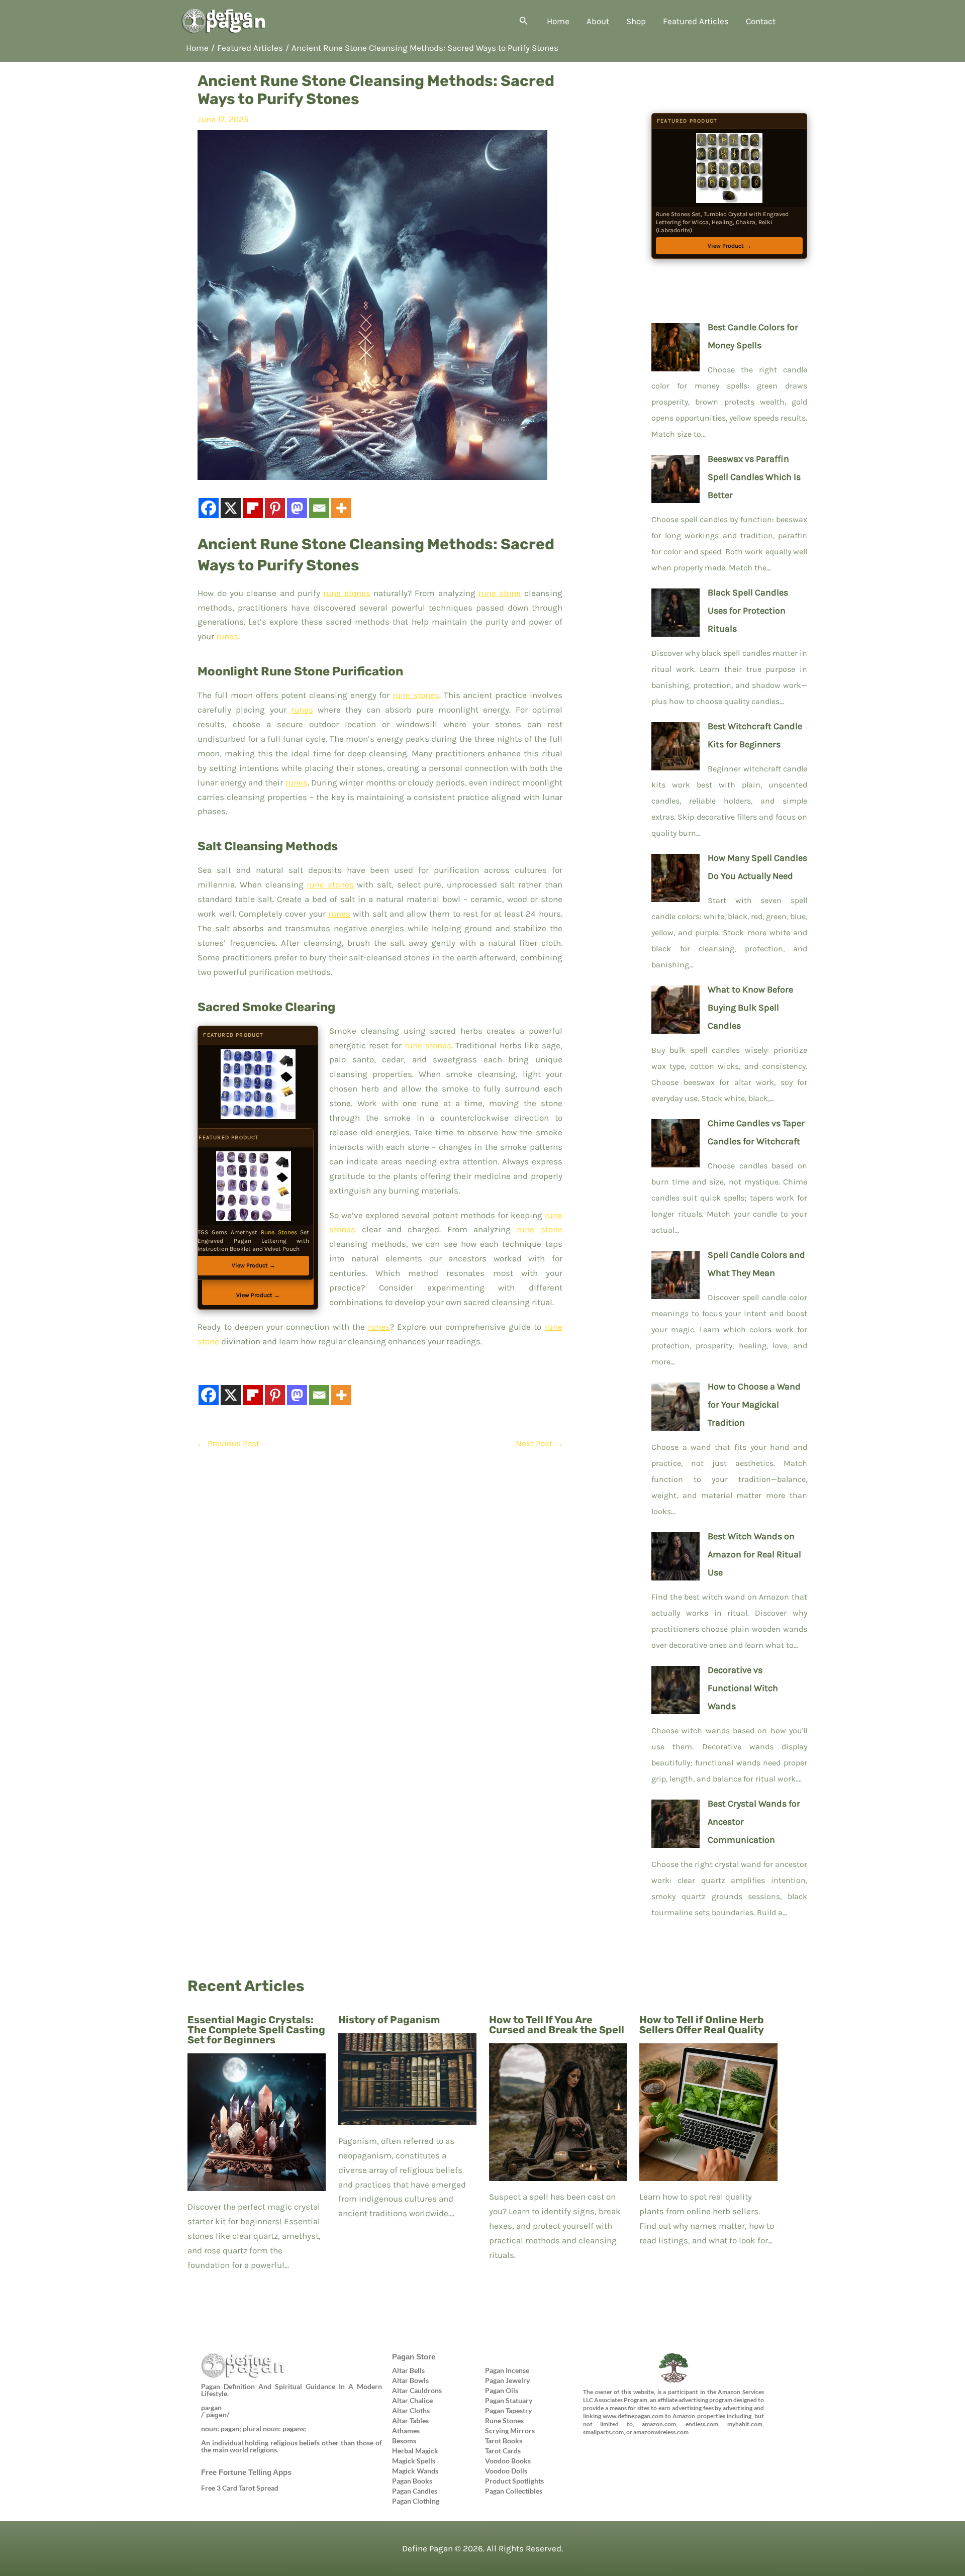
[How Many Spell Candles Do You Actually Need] (675, 875)
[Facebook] (209, 508)
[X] (231, 508)
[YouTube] (674, 2449)
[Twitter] (593, 2449)
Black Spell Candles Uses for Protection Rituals (748, 611)
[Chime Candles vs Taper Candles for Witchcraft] (675, 1141)
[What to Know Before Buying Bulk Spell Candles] (675, 1007)
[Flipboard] (253, 508)
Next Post (539, 1443)
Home (558, 21)
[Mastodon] (297, 508)
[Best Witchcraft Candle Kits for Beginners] (675, 744)
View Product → (254, 1265)
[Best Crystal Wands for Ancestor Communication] (675, 1821)
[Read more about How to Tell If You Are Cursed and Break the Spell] (558, 2111)
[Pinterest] (275, 508)
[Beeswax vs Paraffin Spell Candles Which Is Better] (675, 476)
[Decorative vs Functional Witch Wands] (675, 1688)
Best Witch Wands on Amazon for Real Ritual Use (754, 1554)
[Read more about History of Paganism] (407, 2078)
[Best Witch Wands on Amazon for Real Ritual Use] (675, 1554)
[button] (524, 21)
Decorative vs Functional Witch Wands (743, 1688)
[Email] (319, 508)
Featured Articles (696, 21)
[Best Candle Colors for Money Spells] (675, 345)
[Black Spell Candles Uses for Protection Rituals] (675, 610)
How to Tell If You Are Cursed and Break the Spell (557, 2025)
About (598, 21)
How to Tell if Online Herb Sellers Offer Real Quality (702, 2025)
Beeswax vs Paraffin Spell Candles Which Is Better (754, 477)
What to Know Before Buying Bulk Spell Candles (750, 1008)
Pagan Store (414, 2357)
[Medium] (647, 2449)
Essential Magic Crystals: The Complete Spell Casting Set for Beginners (256, 2030)
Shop (636, 21)
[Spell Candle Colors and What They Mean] (675, 1272)
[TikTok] (702, 2449)
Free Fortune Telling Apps (246, 2472)
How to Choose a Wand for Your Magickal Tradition (754, 1405)
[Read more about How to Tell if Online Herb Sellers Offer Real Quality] (708, 2111)
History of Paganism (389, 2020)
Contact (761, 21)
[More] (341, 508)
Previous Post (228, 1443)
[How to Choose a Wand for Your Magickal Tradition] (675, 1404)
